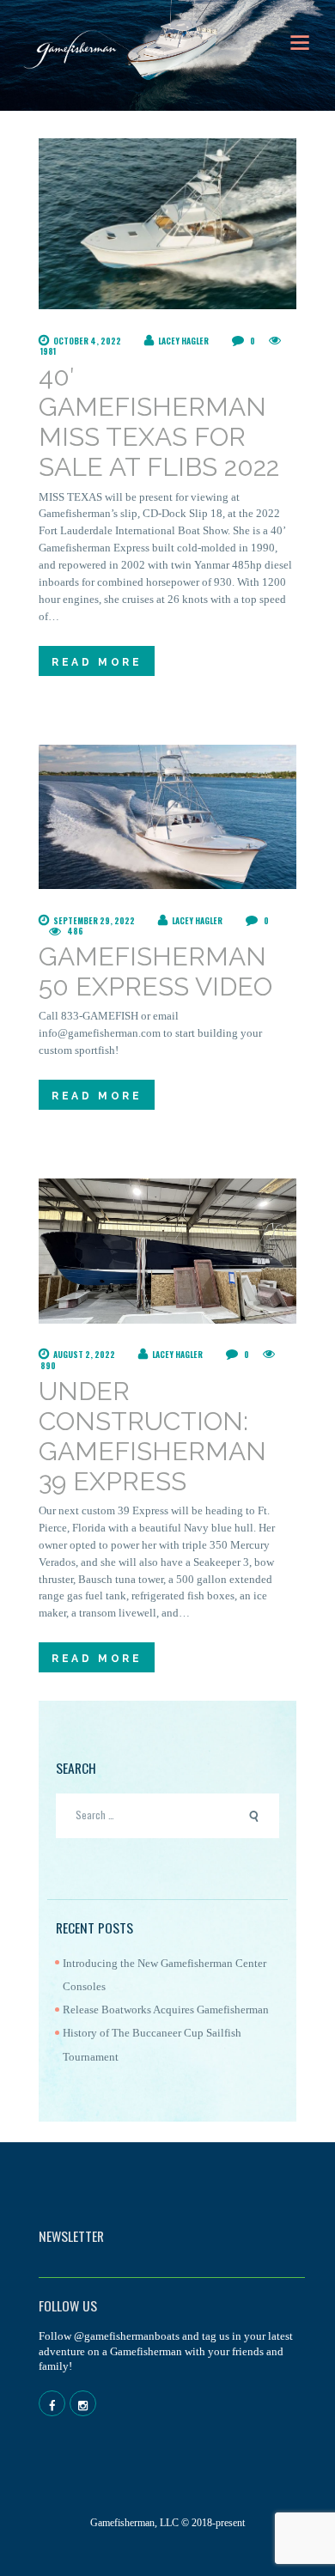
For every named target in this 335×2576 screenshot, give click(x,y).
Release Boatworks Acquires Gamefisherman (166, 2010)
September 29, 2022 (94, 921)
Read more (97, 662)
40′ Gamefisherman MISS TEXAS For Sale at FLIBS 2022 (159, 422)
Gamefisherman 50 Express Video (155, 971)
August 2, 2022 (84, 1355)
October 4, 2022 (87, 341)
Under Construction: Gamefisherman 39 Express (152, 1436)
